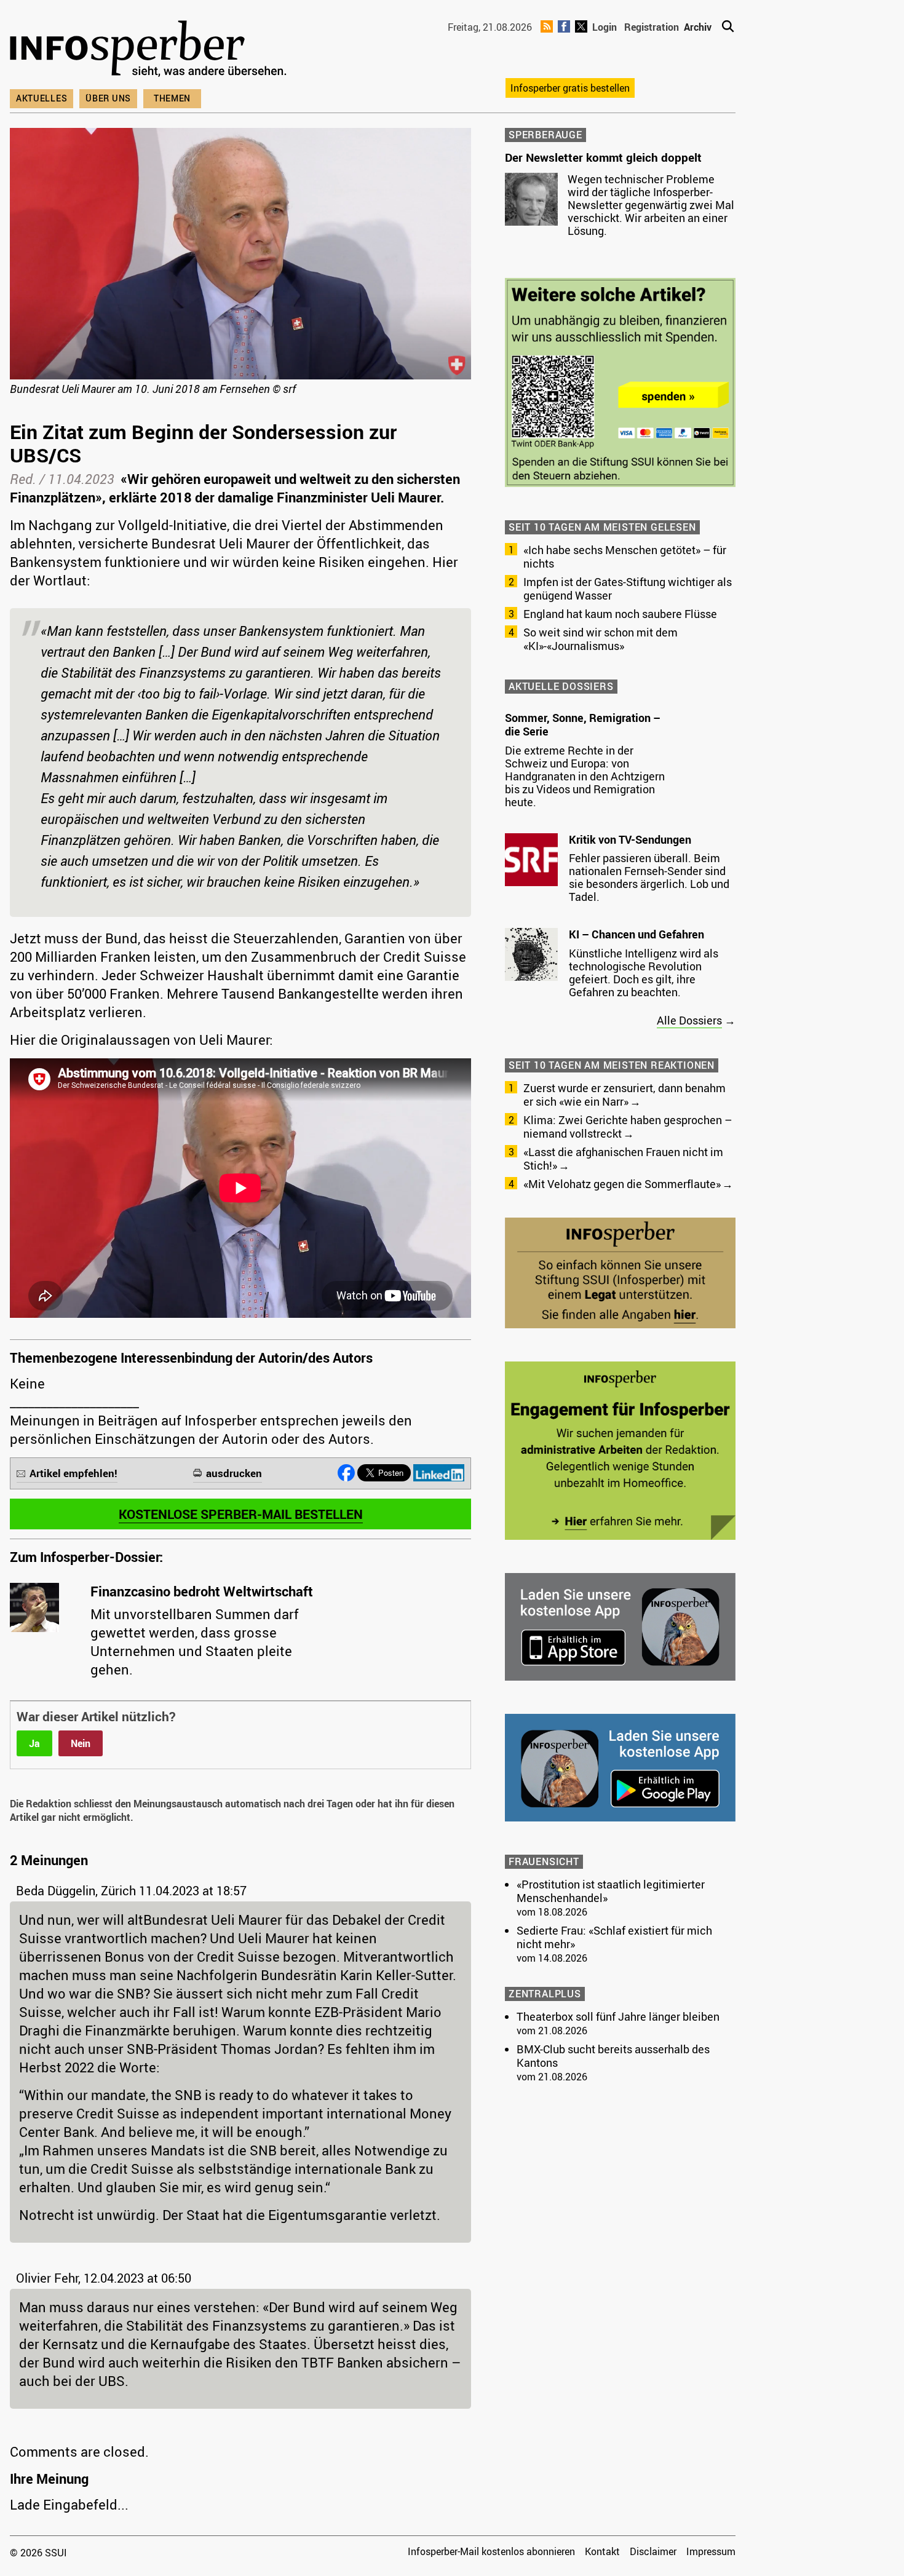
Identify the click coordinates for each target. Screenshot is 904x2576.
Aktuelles (42, 98)
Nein (81, 1743)
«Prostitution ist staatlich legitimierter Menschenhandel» (611, 1891)
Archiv (698, 27)
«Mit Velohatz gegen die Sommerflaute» (622, 1184)
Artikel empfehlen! (73, 1473)
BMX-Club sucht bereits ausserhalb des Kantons (613, 2056)
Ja (34, 1743)
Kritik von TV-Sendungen (630, 839)
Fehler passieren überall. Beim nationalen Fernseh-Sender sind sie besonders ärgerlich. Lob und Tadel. (649, 877)
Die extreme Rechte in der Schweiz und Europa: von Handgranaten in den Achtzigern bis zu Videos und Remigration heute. (585, 776)
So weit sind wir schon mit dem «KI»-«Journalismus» (601, 639)
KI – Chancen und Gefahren (636, 934)
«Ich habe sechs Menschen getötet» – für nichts (625, 557)
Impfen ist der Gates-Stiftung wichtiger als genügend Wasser (628, 589)
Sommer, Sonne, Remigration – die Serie (583, 724)
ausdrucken (234, 1473)
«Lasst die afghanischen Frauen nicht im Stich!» (623, 1159)
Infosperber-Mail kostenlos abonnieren (491, 2551)
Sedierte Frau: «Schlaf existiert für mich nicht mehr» (614, 1937)
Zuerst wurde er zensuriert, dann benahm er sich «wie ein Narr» (624, 1095)
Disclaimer (653, 2551)
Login (605, 27)
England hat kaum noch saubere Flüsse (620, 614)
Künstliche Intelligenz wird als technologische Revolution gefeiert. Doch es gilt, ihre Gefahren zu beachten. (644, 973)
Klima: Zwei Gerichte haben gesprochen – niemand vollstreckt (628, 1127)
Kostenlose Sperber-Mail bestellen (241, 1514)
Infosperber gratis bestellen (570, 88)
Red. (23, 479)
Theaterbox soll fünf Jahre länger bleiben (618, 2016)
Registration (652, 27)
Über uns (108, 98)
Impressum (711, 2551)
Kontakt (602, 2551)
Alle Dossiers (689, 1020)
